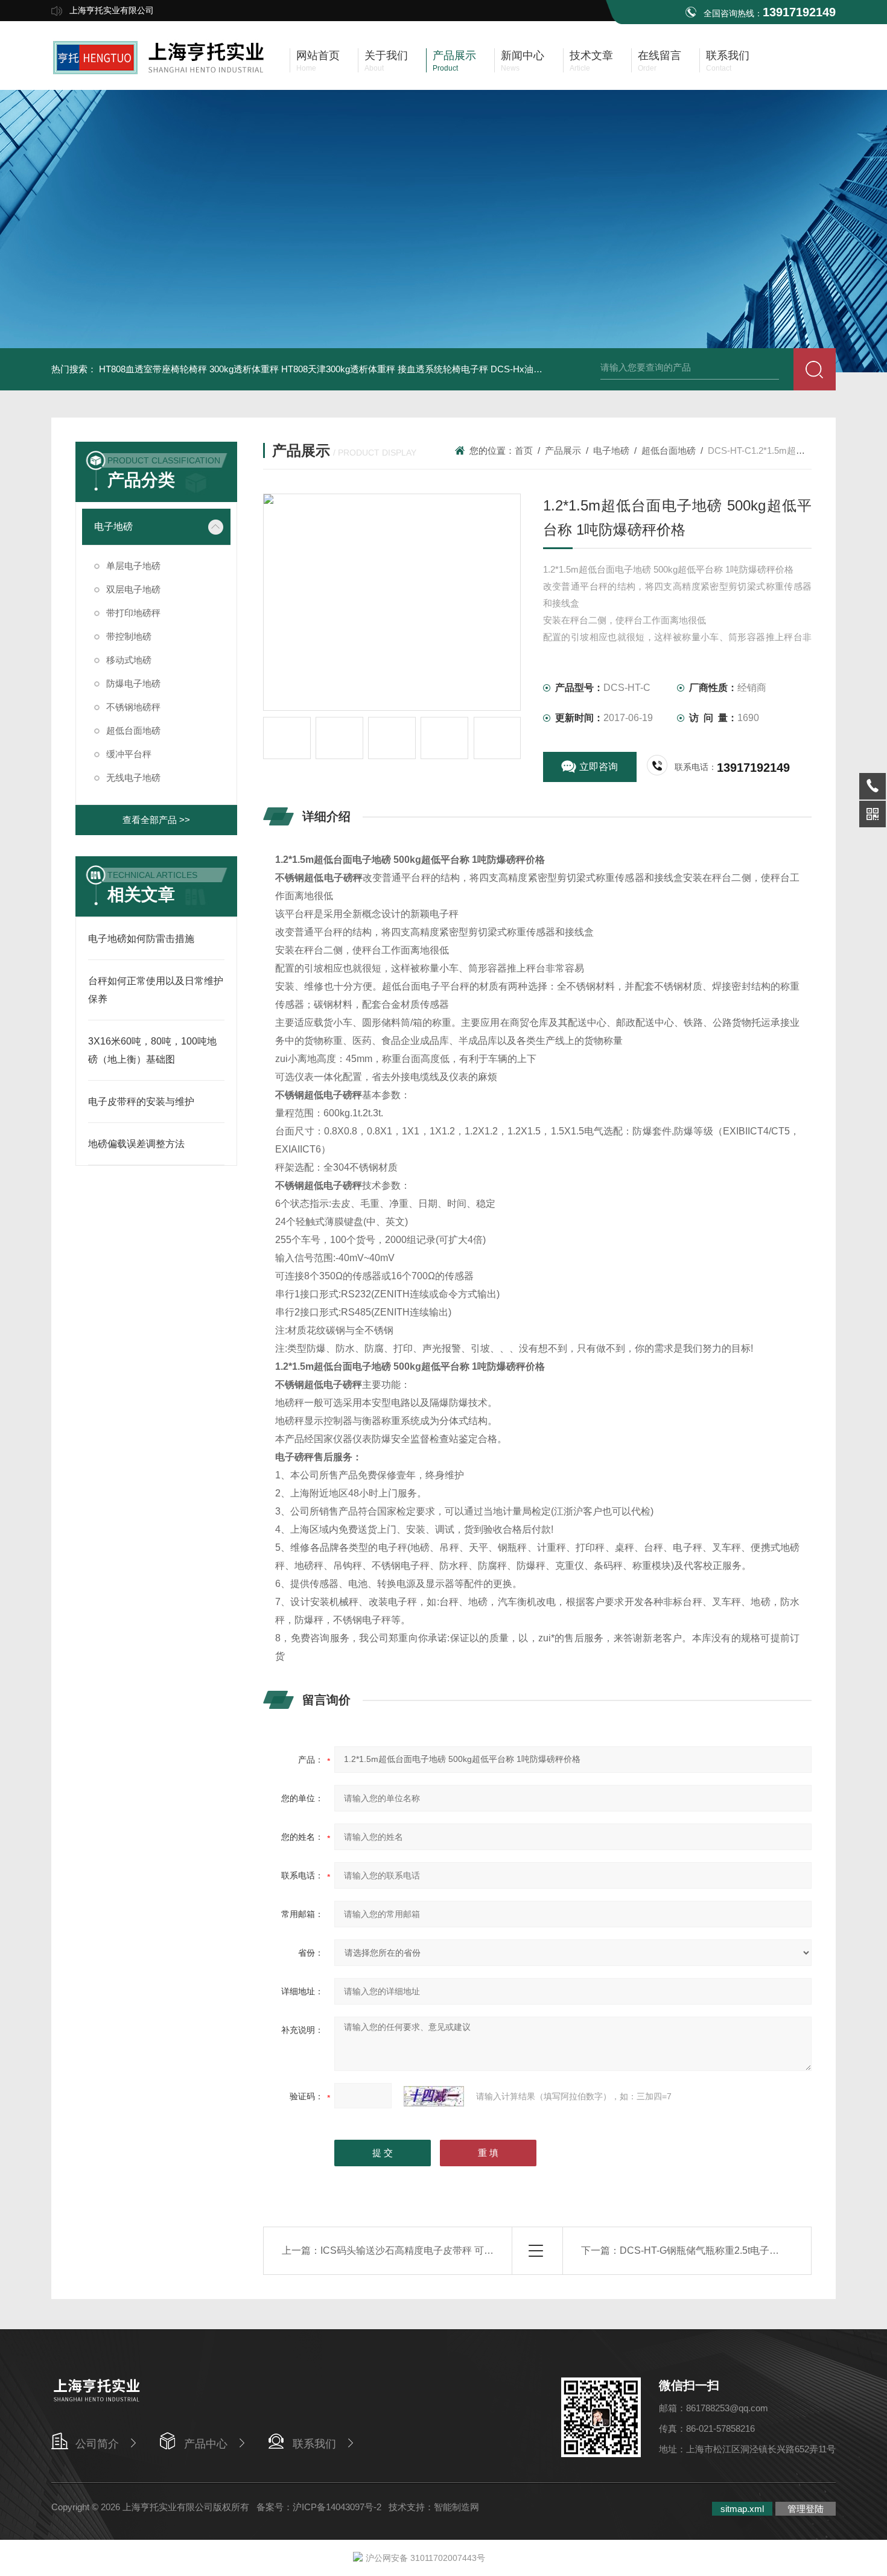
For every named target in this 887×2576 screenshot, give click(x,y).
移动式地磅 (129, 660)
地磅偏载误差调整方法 (136, 1144)
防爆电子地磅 (133, 683)
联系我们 (314, 2444)
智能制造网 (456, 2507)
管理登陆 (806, 2509)
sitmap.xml (742, 2509)
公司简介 (97, 2444)
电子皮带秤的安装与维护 (141, 1102)
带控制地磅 (129, 636)
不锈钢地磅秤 (133, 707)
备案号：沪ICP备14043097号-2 (319, 2507)
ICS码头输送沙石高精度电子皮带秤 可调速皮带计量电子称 (446, 2250)
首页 (524, 450)
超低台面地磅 (133, 730)
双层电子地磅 (133, 589)
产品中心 (206, 2444)
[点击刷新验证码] (434, 2096)
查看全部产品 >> (156, 820)
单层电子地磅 (133, 566)
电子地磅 (113, 526)
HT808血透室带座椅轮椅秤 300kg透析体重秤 (189, 369)
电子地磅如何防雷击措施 (141, 939)
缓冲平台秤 (129, 754)
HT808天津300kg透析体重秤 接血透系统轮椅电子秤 (385, 369)
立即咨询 (599, 767)
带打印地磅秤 (133, 613)
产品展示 (563, 450)
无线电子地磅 (133, 778)
